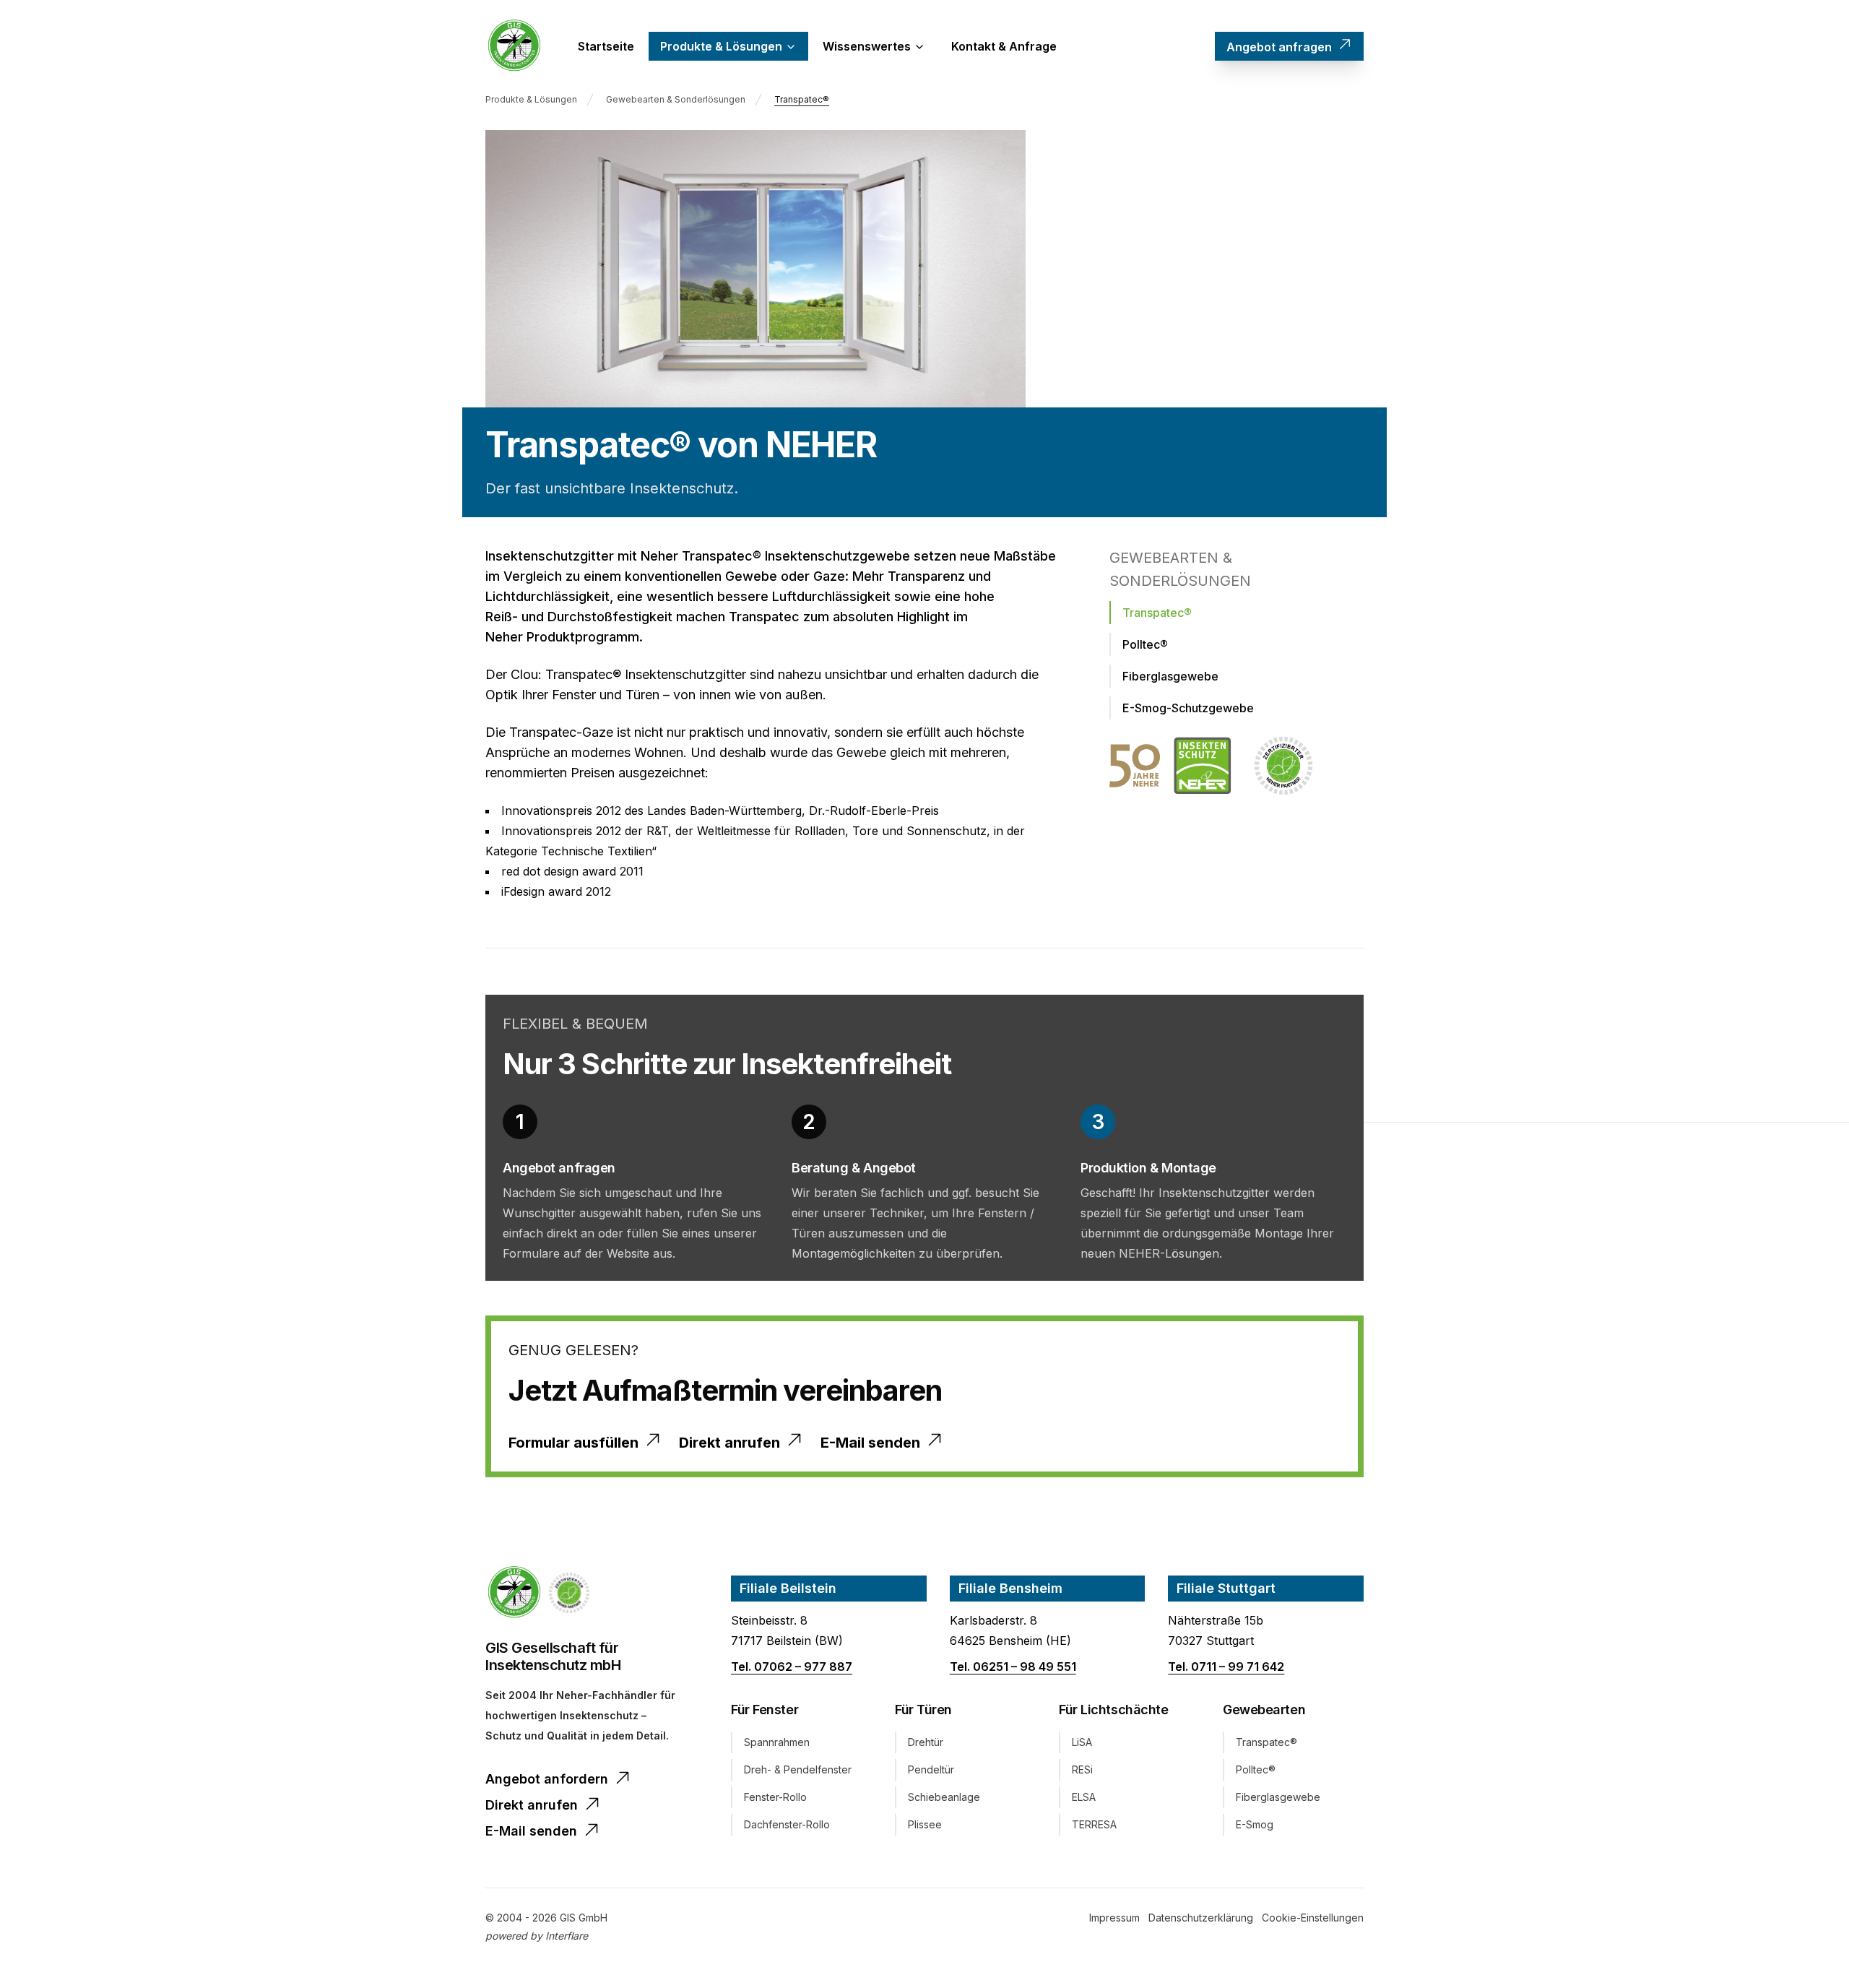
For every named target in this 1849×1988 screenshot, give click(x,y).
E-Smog (1255, 1824)
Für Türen (923, 1710)
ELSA (1084, 1797)
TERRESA (1094, 1824)
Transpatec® (802, 99)
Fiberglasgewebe (1278, 1797)
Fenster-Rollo (775, 1797)
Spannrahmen (777, 1742)
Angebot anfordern (547, 1779)
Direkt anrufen (729, 1443)
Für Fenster (765, 1710)
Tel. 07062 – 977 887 (792, 1667)
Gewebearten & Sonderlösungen (676, 99)
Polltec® (1256, 1769)
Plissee (925, 1824)
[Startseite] (514, 46)
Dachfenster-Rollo (787, 1824)
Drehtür (926, 1742)
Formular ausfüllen (573, 1443)
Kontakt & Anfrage (1004, 46)
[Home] (514, 1593)
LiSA (1082, 1742)
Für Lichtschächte (1113, 1710)
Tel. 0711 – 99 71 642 (1226, 1667)
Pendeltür (931, 1769)
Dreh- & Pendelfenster (798, 1769)
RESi (1082, 1769)
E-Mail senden (870, 1443)
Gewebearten (1264, 1710)
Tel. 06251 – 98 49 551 (1013, 1667)
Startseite (606, 46)
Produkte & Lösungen (721, 46)
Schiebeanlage (944, 1797)
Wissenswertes (867, 46)
